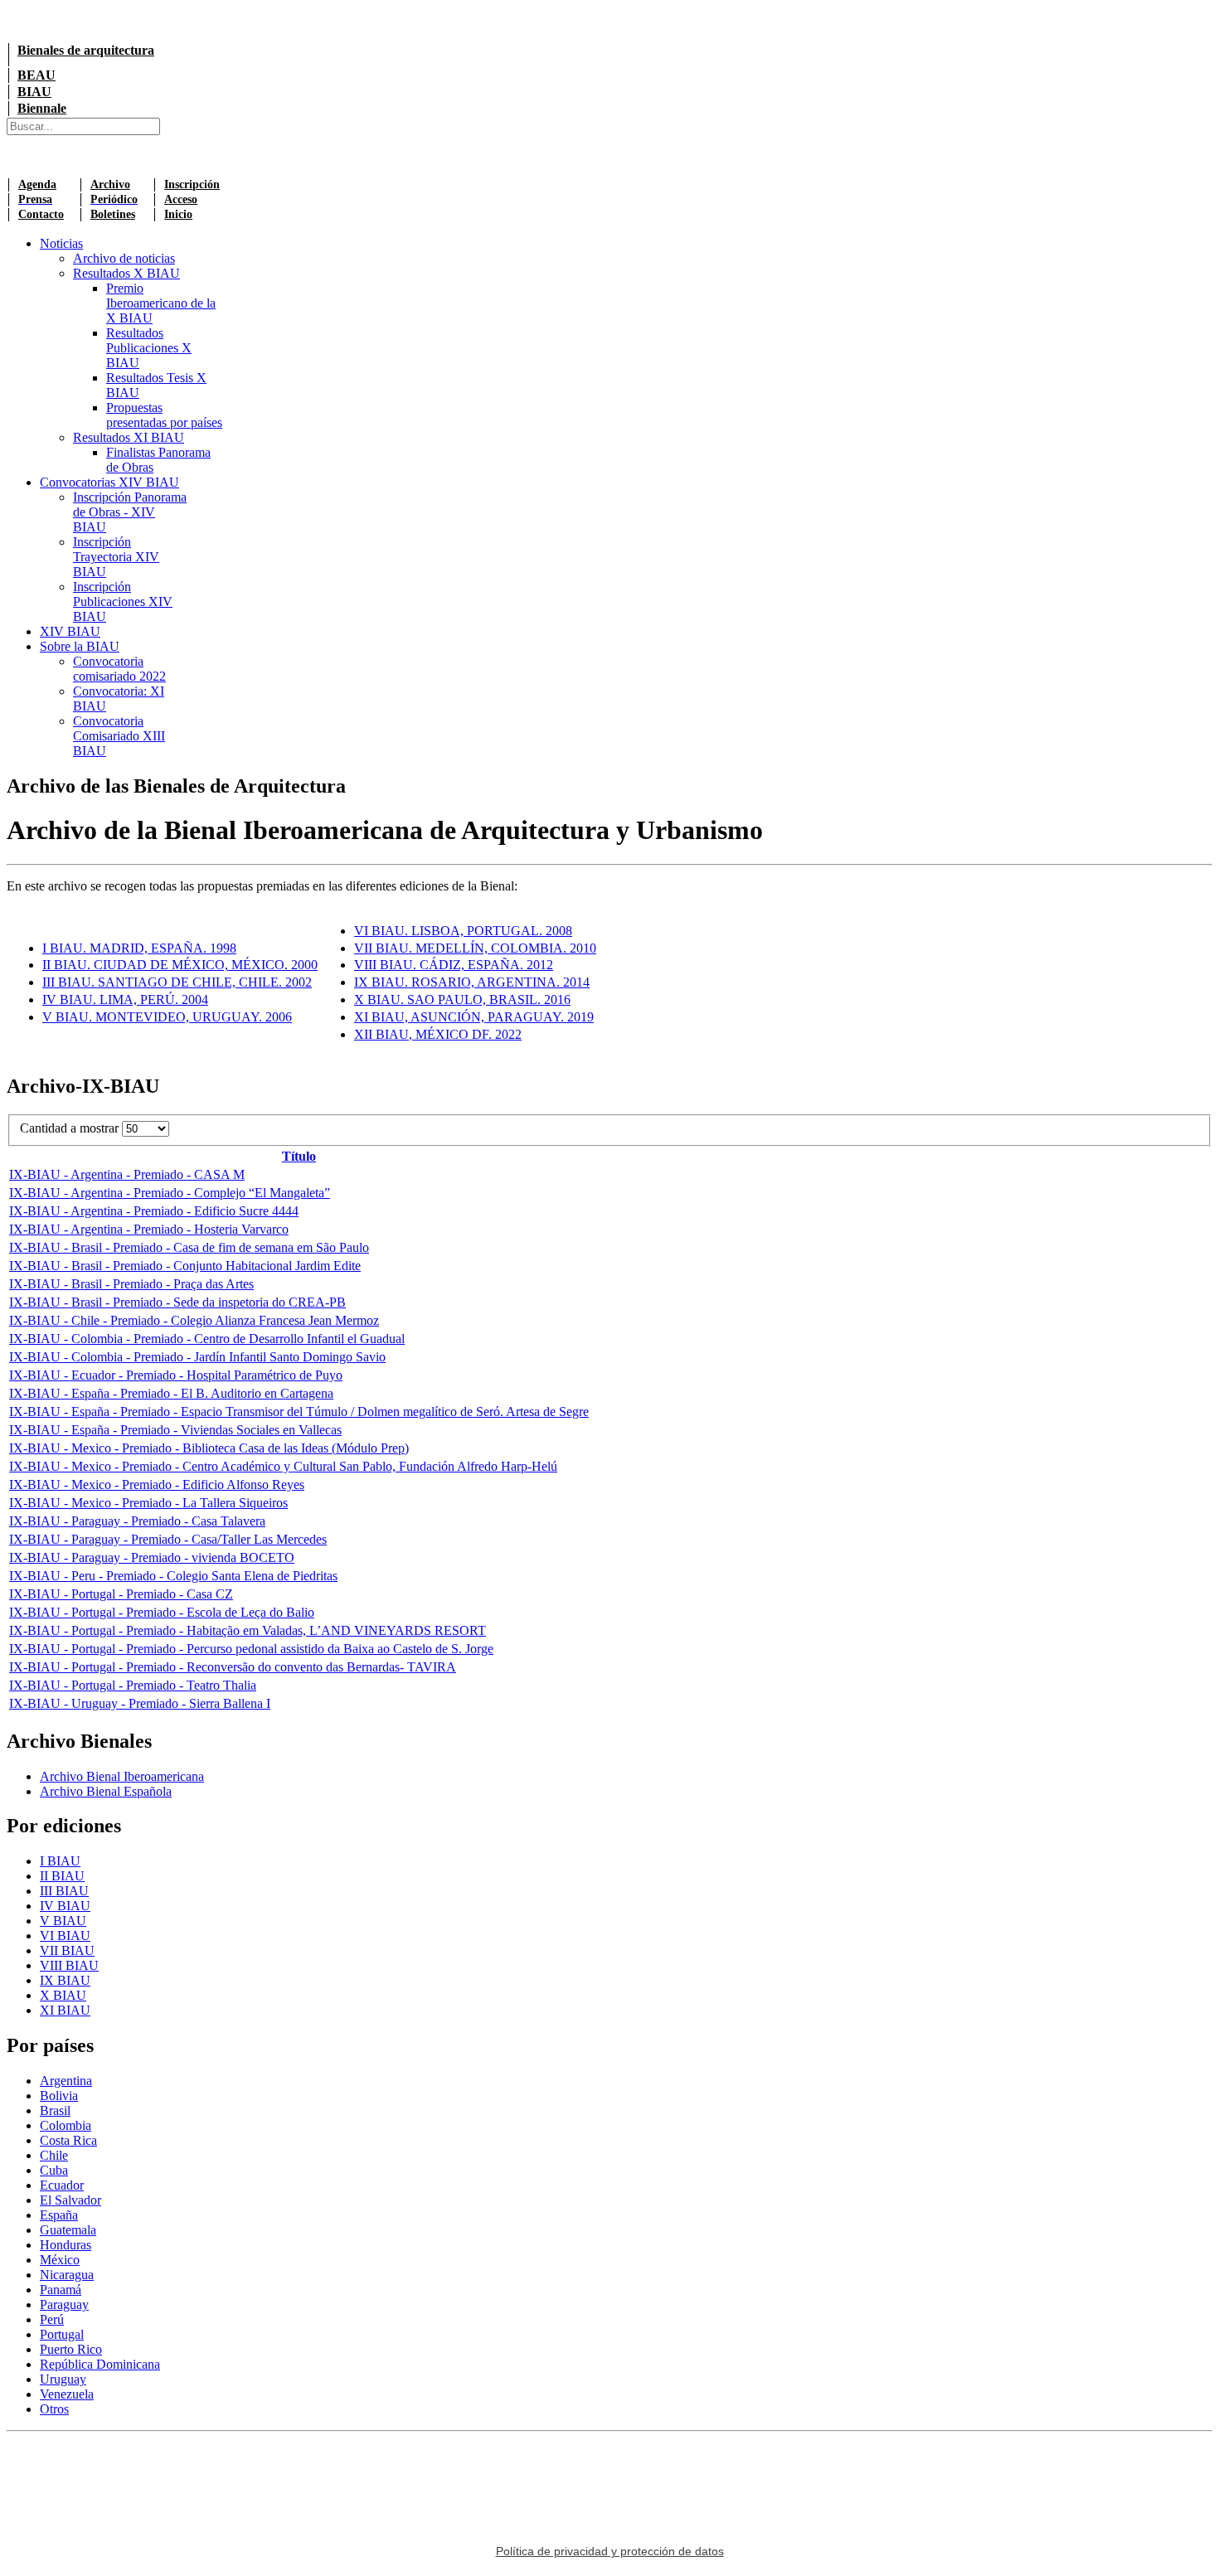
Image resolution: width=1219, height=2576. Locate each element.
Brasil (55, 2110)
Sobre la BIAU (80, 646)
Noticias (61, 243)
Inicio (178, 214)
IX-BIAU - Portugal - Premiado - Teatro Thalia (133, 1685)
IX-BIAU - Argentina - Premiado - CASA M (127, 1174)
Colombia (66, 2125)
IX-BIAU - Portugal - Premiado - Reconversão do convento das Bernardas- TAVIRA (233, 1667)
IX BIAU (65, 1980)
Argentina (66, 2081)
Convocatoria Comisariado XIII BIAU (119, 736)
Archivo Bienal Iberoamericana (122, 1776)
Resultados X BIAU (126, 273)
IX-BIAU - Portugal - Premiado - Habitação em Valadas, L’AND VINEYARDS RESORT (248, 1630)
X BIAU (63, 1995)
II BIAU (62, 1876)
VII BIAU (67, 1950)
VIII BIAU (69, 1965)
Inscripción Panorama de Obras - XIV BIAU (130, 512)
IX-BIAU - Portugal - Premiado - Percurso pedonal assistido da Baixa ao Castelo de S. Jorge (251, 1649)
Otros (54, 2409)
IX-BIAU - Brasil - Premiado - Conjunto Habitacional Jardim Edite (185, 1266)
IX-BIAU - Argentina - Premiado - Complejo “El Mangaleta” (170, 1193)
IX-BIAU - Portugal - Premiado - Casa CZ (121, 1594)
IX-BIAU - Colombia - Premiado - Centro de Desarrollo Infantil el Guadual (207, 1339)
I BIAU (60, 1861)
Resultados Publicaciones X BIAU (149, 348)
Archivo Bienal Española (106, 1791)
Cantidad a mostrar (71, 1128)
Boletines (113, 214)
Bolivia (59, 2096)
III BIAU (64, 1891)
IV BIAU (65, 1906)
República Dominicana (100, 2364)
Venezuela (67, 2394)
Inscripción (192, 184)
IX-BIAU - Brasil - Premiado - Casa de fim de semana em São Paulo (189, 1247)
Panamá (61, 2290)
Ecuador (62, 2185)
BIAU (34, 92)
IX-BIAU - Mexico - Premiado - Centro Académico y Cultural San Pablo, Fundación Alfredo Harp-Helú (283, 1466)
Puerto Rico (71, 2349)
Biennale (42, 108)
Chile (54, 2155)
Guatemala (68, 2230)
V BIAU (63, 1921)
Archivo (110, 184)
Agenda (37, 184)
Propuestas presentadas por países (164, 415)
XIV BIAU (70, 631)
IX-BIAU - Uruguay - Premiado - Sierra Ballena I (140, 1703)
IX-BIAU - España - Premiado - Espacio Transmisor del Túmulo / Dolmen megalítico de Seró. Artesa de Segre (299, 1412)
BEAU (36, 75)
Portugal (62, 2334)
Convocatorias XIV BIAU (109, 482)
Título (299, 1156)
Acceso (181, 199)
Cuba (54, 2170)
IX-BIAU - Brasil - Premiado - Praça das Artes (131, 1284)
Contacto (41, 214)
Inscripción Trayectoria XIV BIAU (116, 557)
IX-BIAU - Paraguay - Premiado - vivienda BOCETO (152, 1557)
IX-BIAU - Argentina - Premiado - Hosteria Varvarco (149, 1229)
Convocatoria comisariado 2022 (119, 669)
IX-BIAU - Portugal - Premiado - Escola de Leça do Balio (162, 1612)
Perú (52, 2319)
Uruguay (63, 2379)
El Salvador (70, 2200)
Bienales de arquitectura (86, 50)
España (59, 2215)
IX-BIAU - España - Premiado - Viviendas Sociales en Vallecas (175, 1430)
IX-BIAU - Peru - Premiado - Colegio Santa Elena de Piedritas (173, 1576)
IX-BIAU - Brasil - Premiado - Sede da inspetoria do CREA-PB (177, 1302)
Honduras (66, 2245)
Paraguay (64, 2304)
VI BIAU (65, 1936)
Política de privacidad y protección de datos (610, 2551)
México (60, 2260)
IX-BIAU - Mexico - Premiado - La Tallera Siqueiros (148, 1503)
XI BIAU (65, 2010)
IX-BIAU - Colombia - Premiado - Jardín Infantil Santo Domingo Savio (197, 1357)
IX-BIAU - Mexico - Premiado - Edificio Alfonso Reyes (157, 1484)
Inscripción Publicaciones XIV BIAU (123, 602)
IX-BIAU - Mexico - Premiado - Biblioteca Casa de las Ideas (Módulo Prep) (209, 1448)
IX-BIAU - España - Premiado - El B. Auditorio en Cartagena (171, 1393)
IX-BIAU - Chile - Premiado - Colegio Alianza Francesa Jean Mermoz (194, 1320)
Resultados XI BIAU (129, 437)
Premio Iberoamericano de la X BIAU (161, 303)
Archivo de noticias (124, 258)
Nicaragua (67, 2275)
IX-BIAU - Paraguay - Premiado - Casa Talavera (137, 1521)
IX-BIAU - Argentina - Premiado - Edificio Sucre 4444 (154, 1211)
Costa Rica (68, 2140)
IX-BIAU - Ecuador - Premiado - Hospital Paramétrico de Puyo (176, 1375)
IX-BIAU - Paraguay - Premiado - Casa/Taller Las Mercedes (168, 1539)
